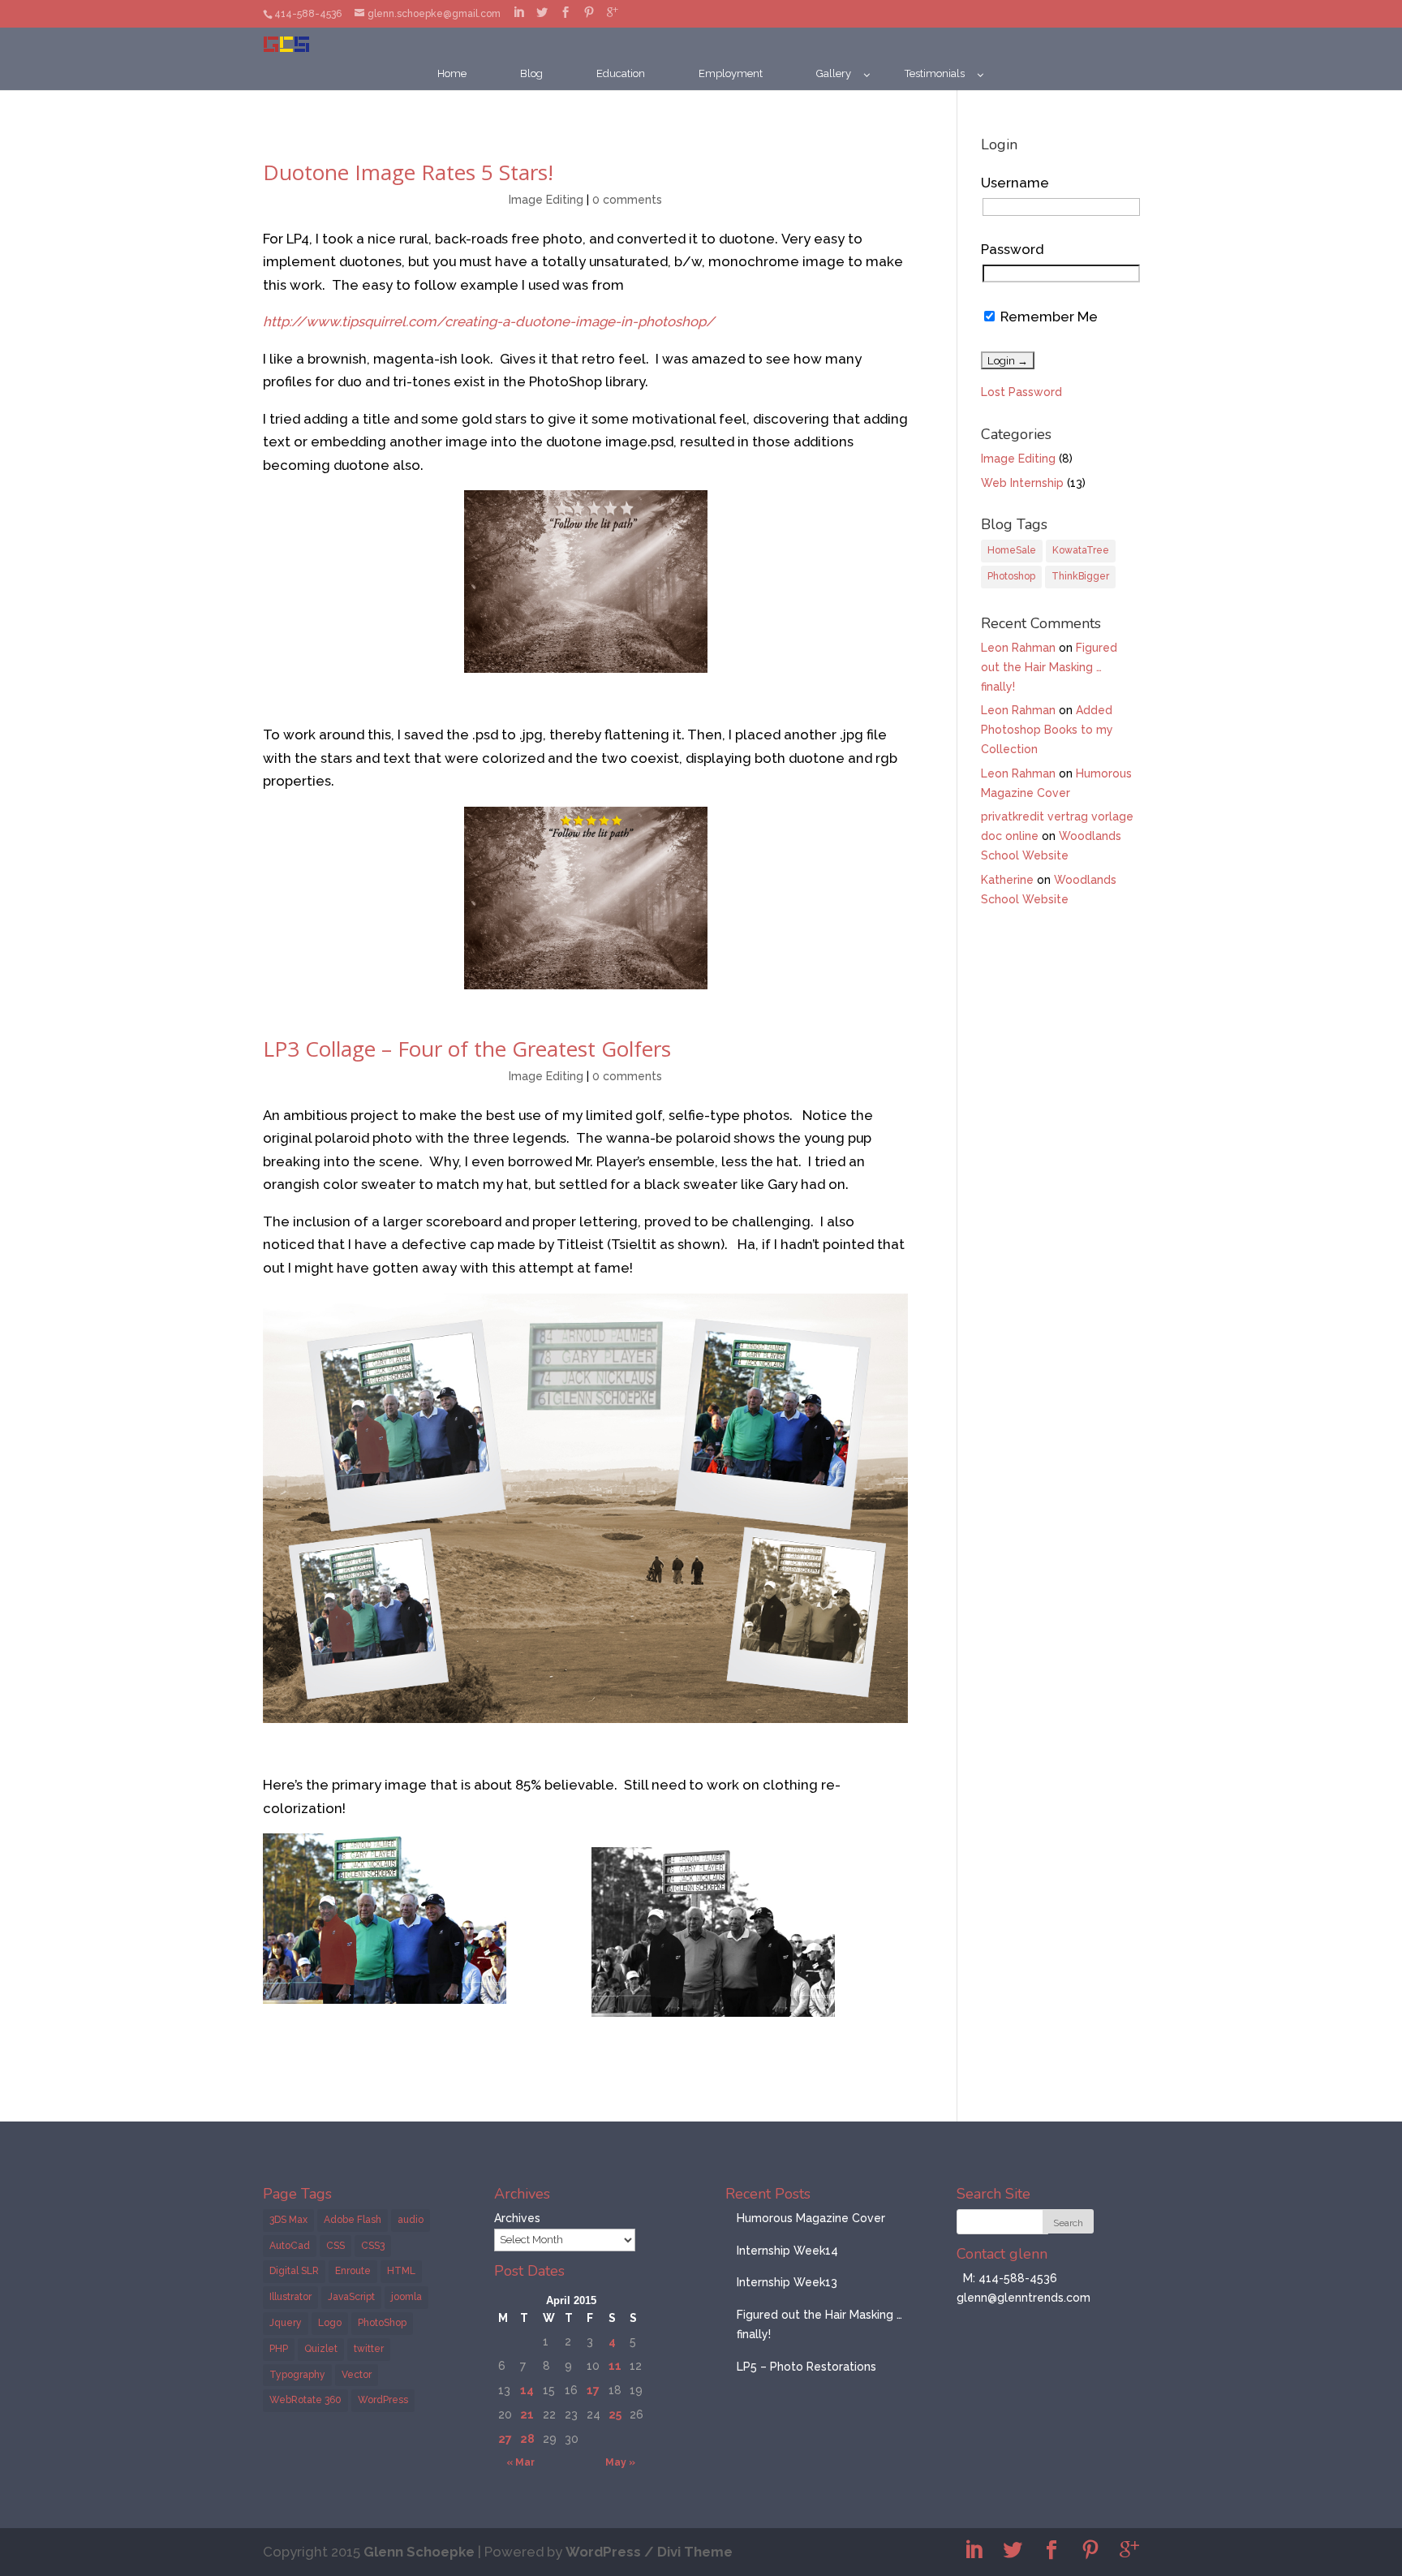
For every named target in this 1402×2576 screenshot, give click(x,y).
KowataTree (1081, 550)
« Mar (520, 2462)
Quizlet (321, 2349)
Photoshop (1011, 576)
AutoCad (290, 2246)
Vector (357, 2375)
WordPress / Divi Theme (649, 2552)
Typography (297, 2375)
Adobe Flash (353, 2220)
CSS (335, 2246)
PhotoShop (382, 2323)
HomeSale (1012, 550)
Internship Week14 (787, 2251)
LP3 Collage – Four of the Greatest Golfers (467, 1049)
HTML (401, 2271)
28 (527, 2439)
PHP (279, 2349)
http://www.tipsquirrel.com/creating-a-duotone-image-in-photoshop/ (489, 321)
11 (615, 2366)
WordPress (383, 2400)
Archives (517, 2218)
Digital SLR (294, 2271)
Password (1012, 249)
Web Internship (1022, 483)
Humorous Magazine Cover (811, 2218)
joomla (406, 2297)
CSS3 (373, 2246)
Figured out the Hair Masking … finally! (1049, 667)
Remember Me (1047, 317)
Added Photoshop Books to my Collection (1047, 730)
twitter (369, 2349)
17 (593, 2390)
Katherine (1007, 880)
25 (615, 2414)
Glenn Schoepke (419, 2552)
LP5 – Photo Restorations (806, 2367)
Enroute (353, 2271)
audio (411, 2220)
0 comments (627, 200)
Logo (330, 2323)
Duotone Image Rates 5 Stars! (408, 172)
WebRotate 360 (305, 2400)
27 (505, 2439)
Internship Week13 (787, 2282)
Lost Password (1021, 392)
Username (1015, 183)
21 (527, 2414)
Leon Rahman (1018, 648)
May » (620, 2462)
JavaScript (351, 2297)
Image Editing (546, 200)
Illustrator (290, 2297)
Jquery (286, 2323)
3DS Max (288, 2220)
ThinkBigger (1080, 576)
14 (527, 2390)
